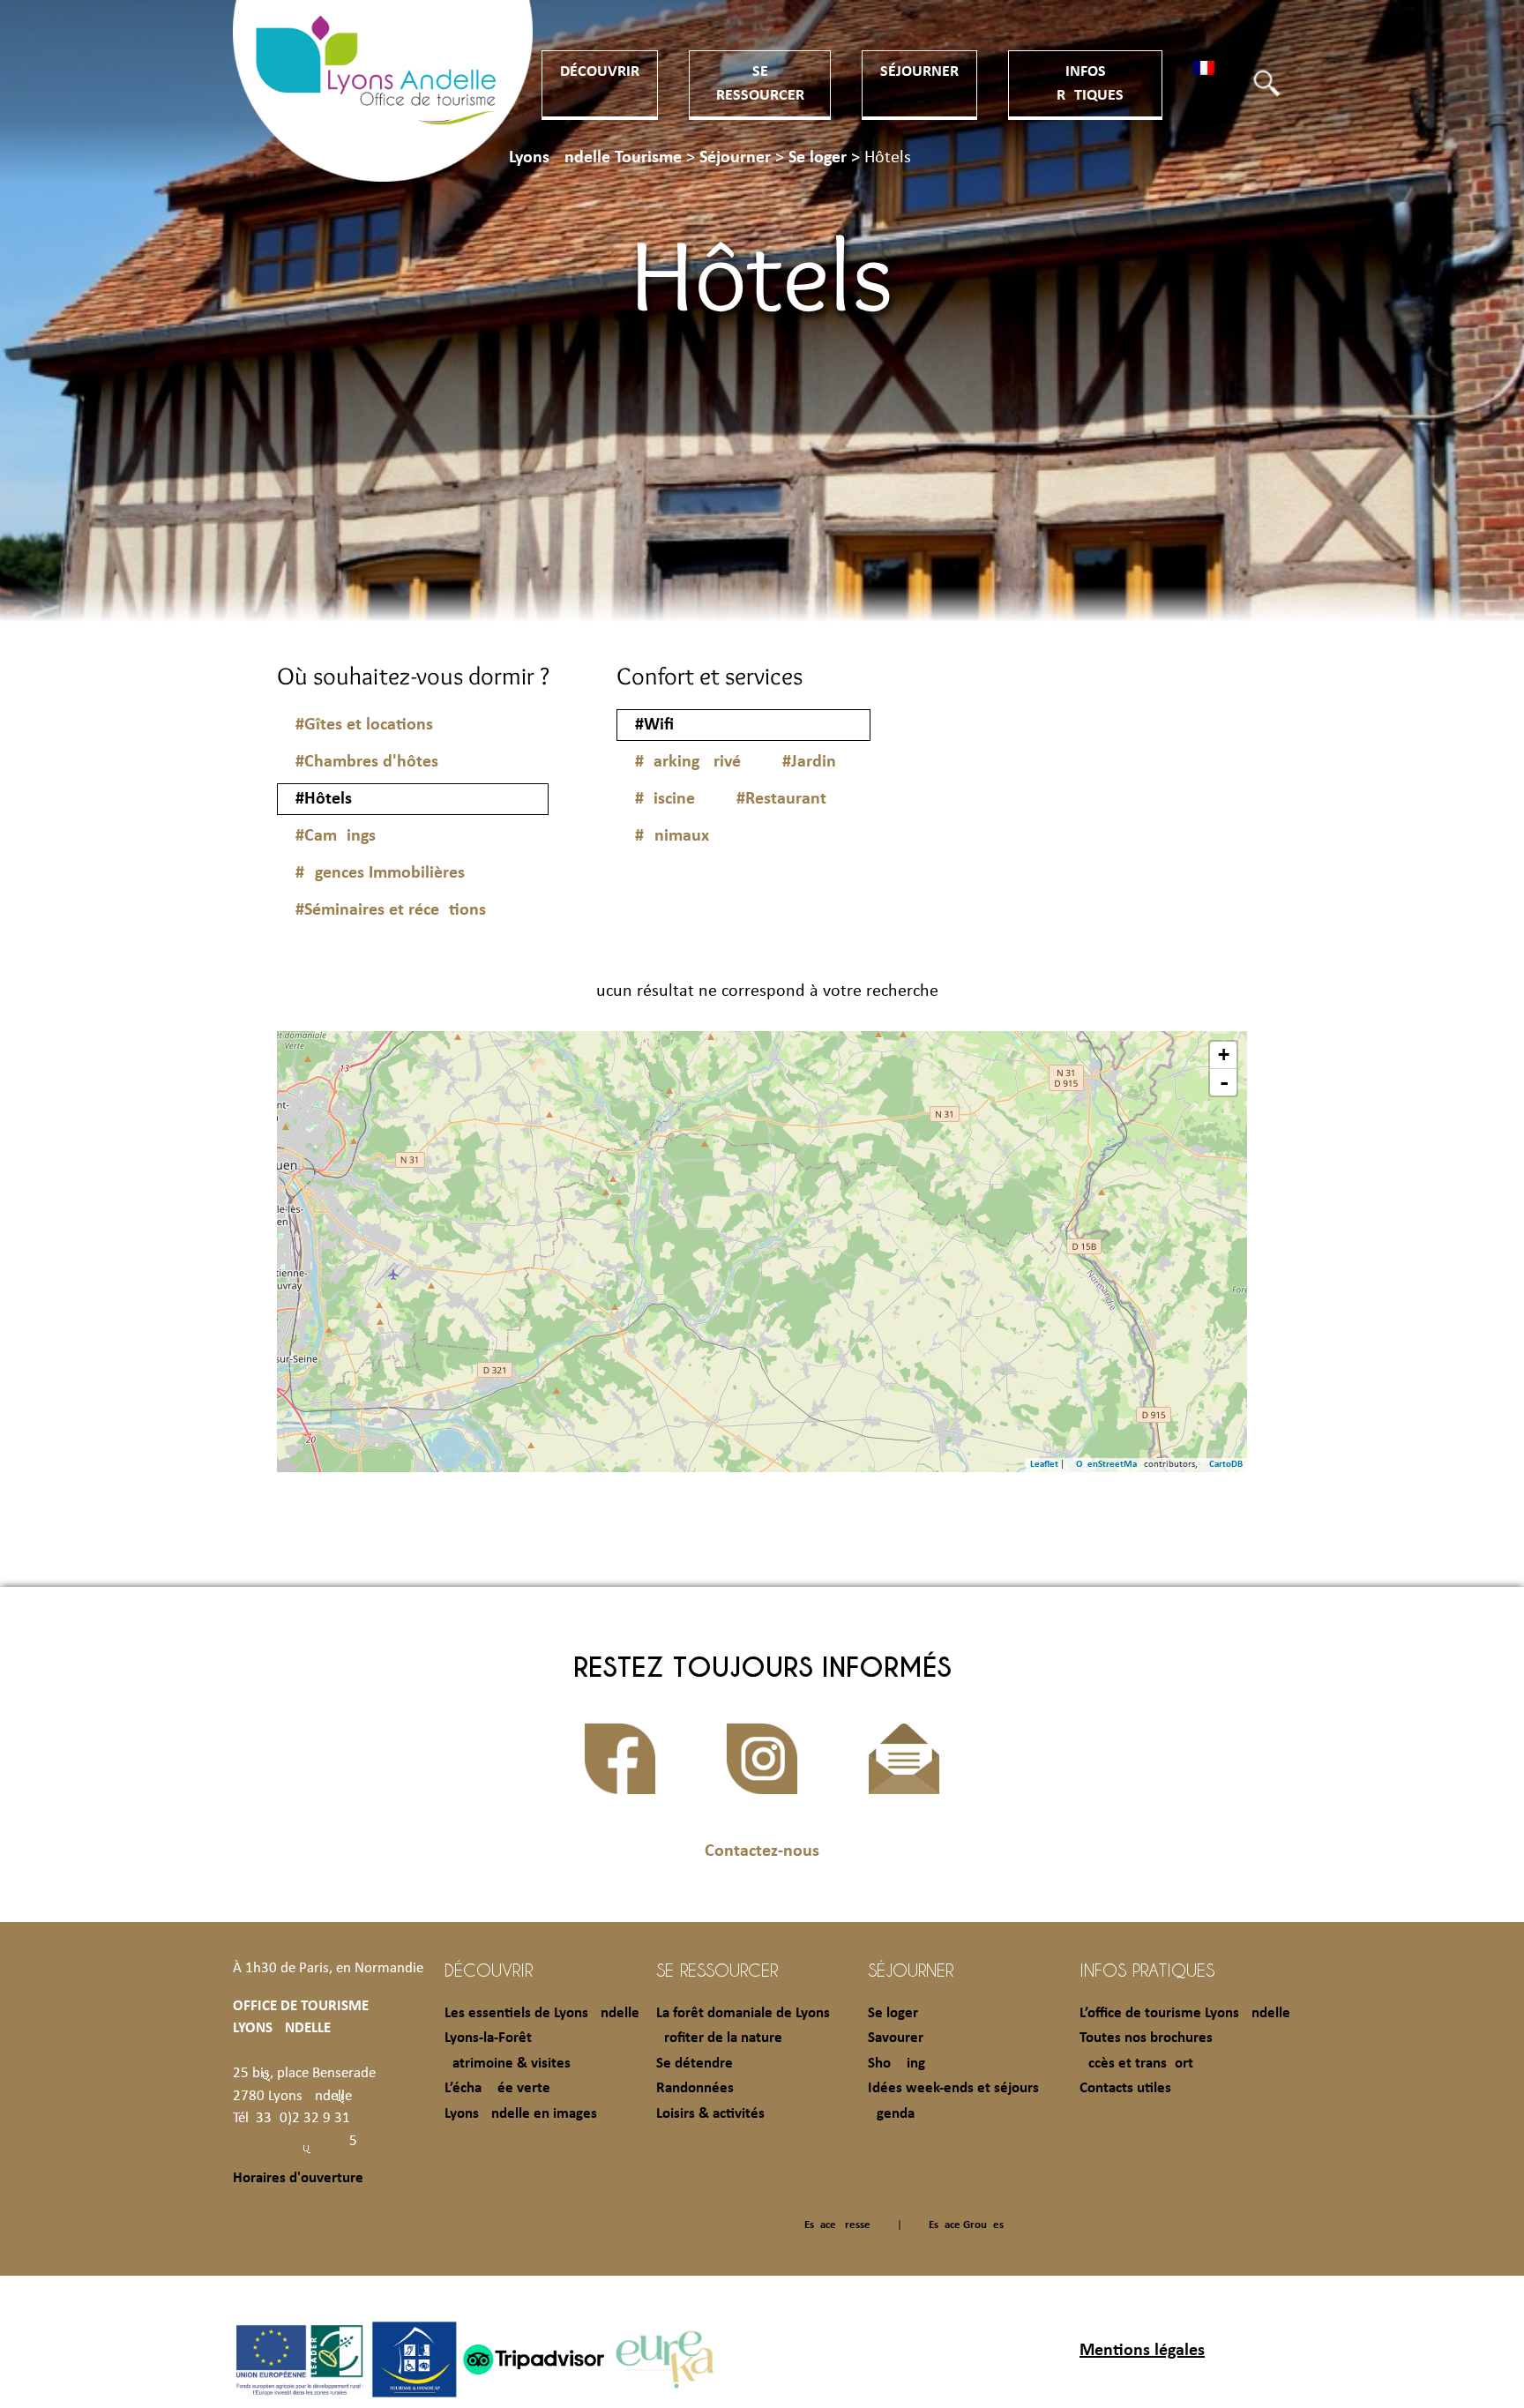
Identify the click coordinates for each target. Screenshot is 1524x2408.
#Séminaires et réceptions (391, 910)
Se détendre (695, 2064)
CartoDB (1226, 1465)
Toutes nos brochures (1146, 2038)
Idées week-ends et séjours (953, 2088)
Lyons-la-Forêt (488, 2038)
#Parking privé (688, 762)
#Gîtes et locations (364, 725)
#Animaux (672, 836)
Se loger (893, 2013)
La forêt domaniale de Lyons (743, 2013)
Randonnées (695, 2088)
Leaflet (1044, 1465)
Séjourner (919, 72)
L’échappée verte (497, 2088)
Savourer (896, 2038)
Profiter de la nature (719, 2038)
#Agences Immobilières (380, 873)
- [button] (1224, 1082)
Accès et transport (1136, 2064)
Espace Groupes (966, 2225)
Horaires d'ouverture (298, 2178)
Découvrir (600, 72)
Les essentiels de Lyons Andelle (542, 2013)
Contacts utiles (1125, 2088)
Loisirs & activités (710, 2114)
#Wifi (654, 725)
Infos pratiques (1147, 1970)
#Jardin (809, 762)
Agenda (891, 2114)
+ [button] (1224, 1054)
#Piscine (665, 799)
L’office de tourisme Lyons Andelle (1185, 2013)
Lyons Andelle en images (521, 2114)
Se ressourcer (717, 1970)
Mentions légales (1142, 2351)
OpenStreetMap (1109, 1465)
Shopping (896, 2064)
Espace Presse (837, 2225)
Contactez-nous (762, 1851)
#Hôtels (324, 799)
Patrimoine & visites (508, 2064)
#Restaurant (781, 799)
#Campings (336, 836)
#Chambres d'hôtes (367, 762)
